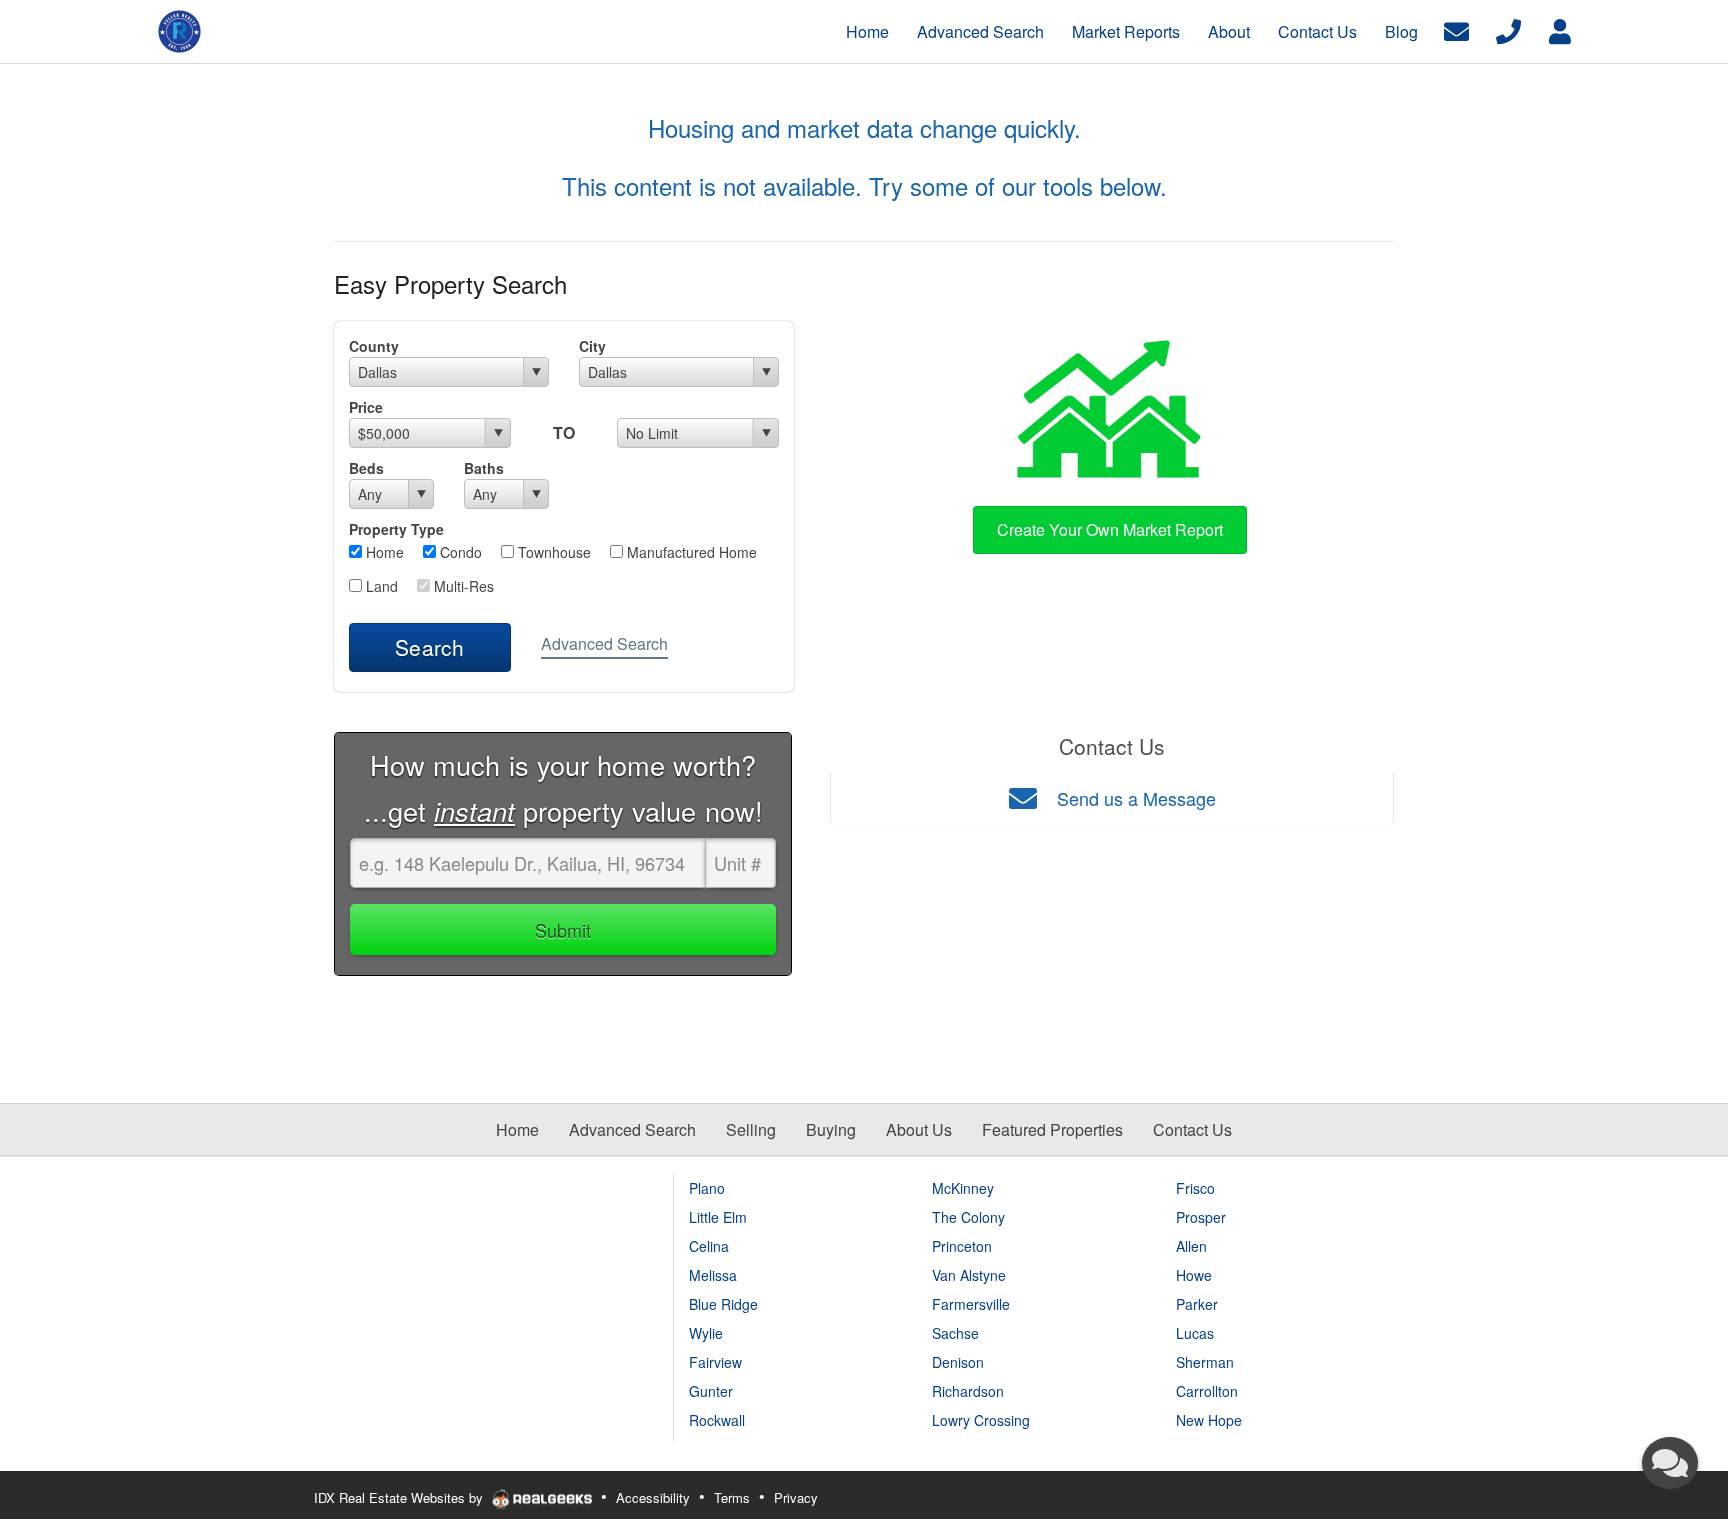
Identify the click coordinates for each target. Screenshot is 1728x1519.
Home (383, 552)
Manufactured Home (690, 552)
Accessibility (653, 1497)
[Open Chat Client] (1670, 1463)
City (592, 346)
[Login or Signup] (1560, 29)
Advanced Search (604, 643)
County (374, 346)
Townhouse (552, 552)
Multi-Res (462, 586)
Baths (484, 468)
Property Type (396, 529)
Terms (732, 1497)
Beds (366, 468)
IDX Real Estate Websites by (400, 1497)
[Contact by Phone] (1508, 29)
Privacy (796, 1497)
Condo (459, 552)
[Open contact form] (1456, 29)
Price (366, 407)
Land (380, 586)
